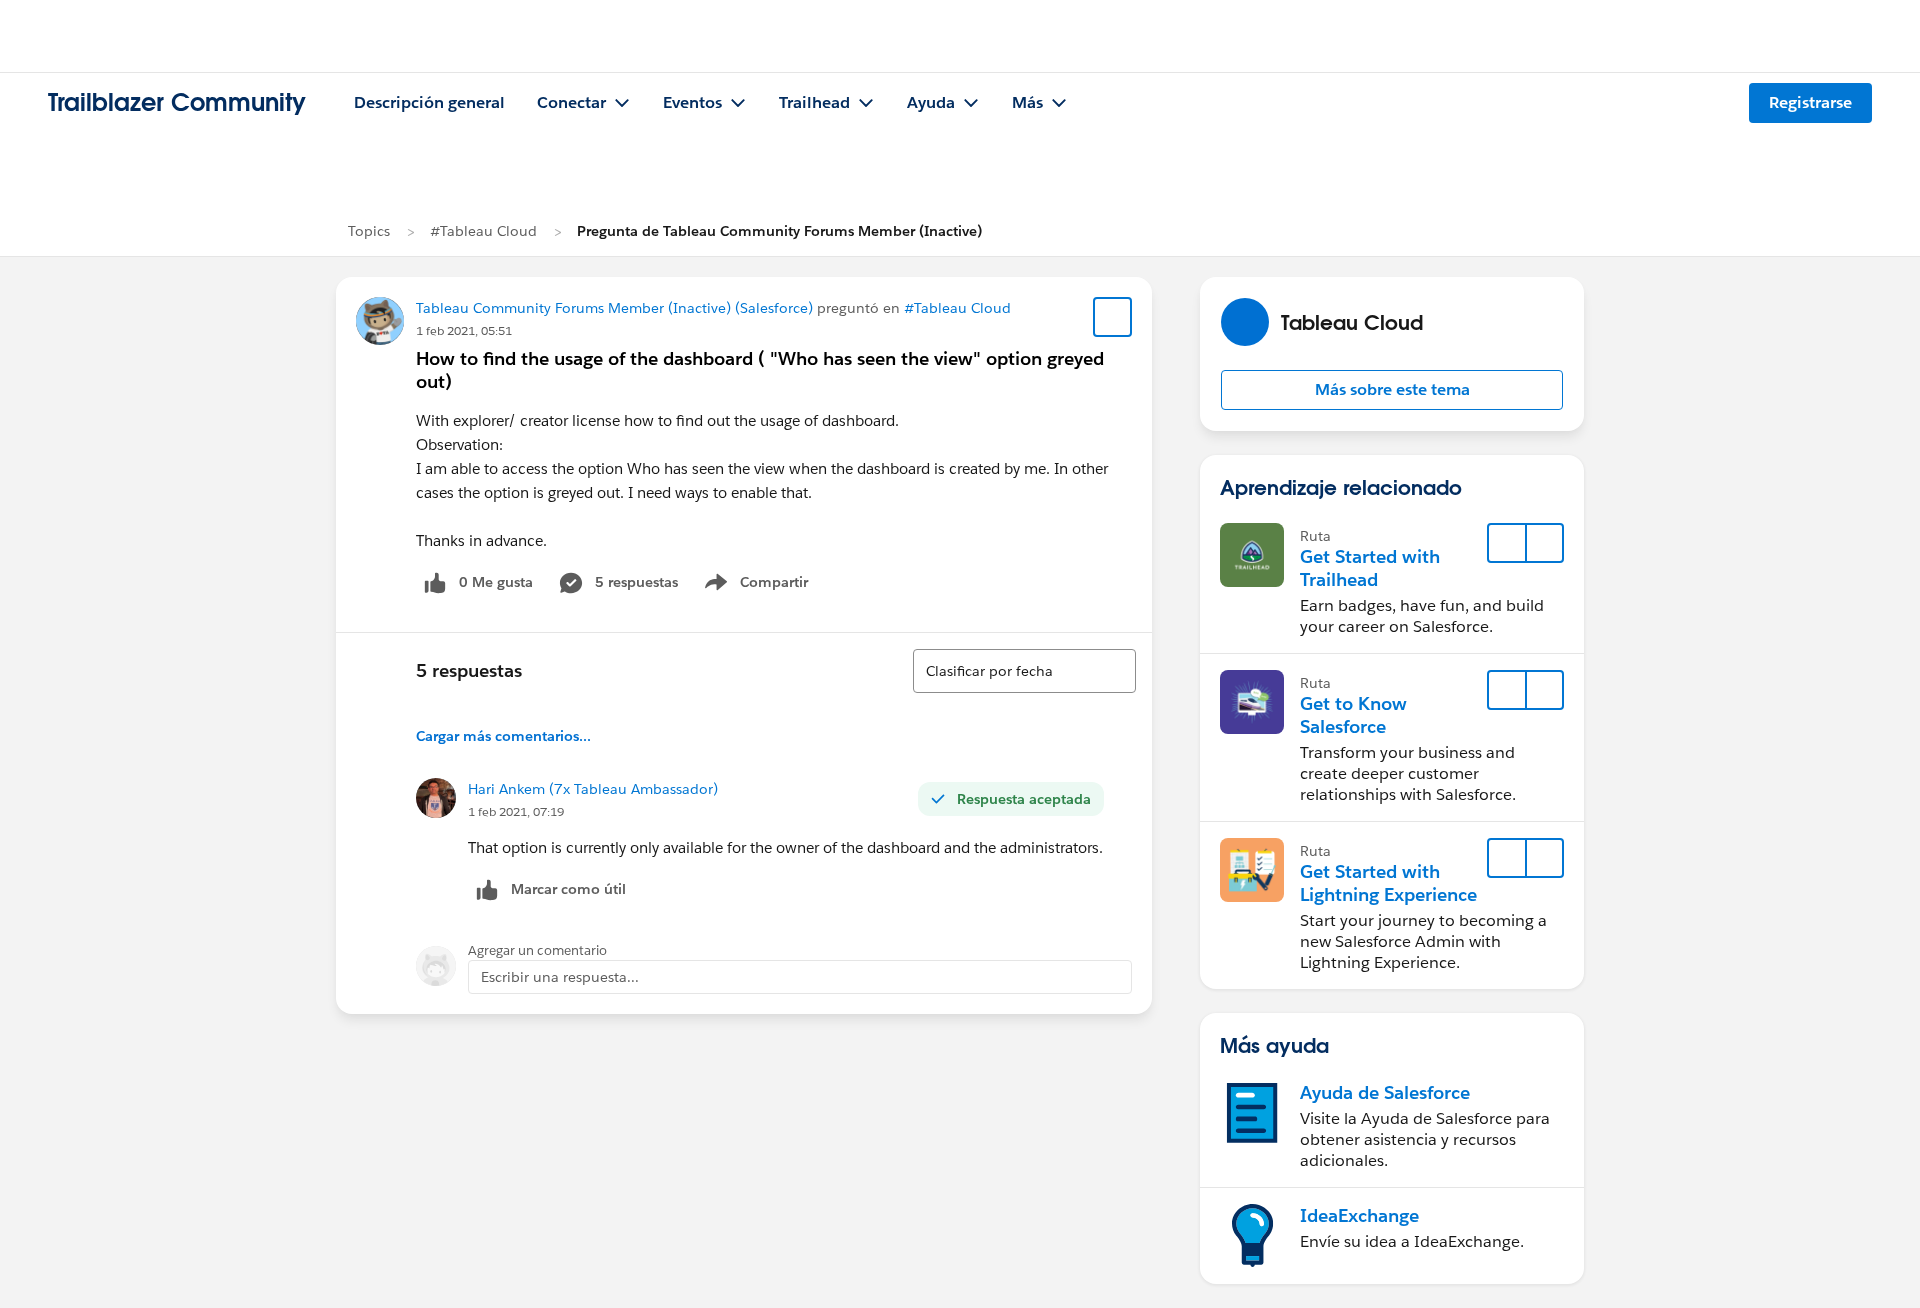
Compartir (768, 586)
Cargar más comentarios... (503, 736)
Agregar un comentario (537, 950)
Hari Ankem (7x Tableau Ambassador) (593, 789)
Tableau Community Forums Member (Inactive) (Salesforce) (614, 308)
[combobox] (1024, 671)
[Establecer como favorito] (1113, 317)
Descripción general (429, 102)
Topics (369, 231)
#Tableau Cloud (483, 231)
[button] (1392, 390)
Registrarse (1810, 102)
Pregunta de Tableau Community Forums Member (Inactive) (779, 231)
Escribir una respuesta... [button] (560, 977)
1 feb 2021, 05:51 (464, 330)
